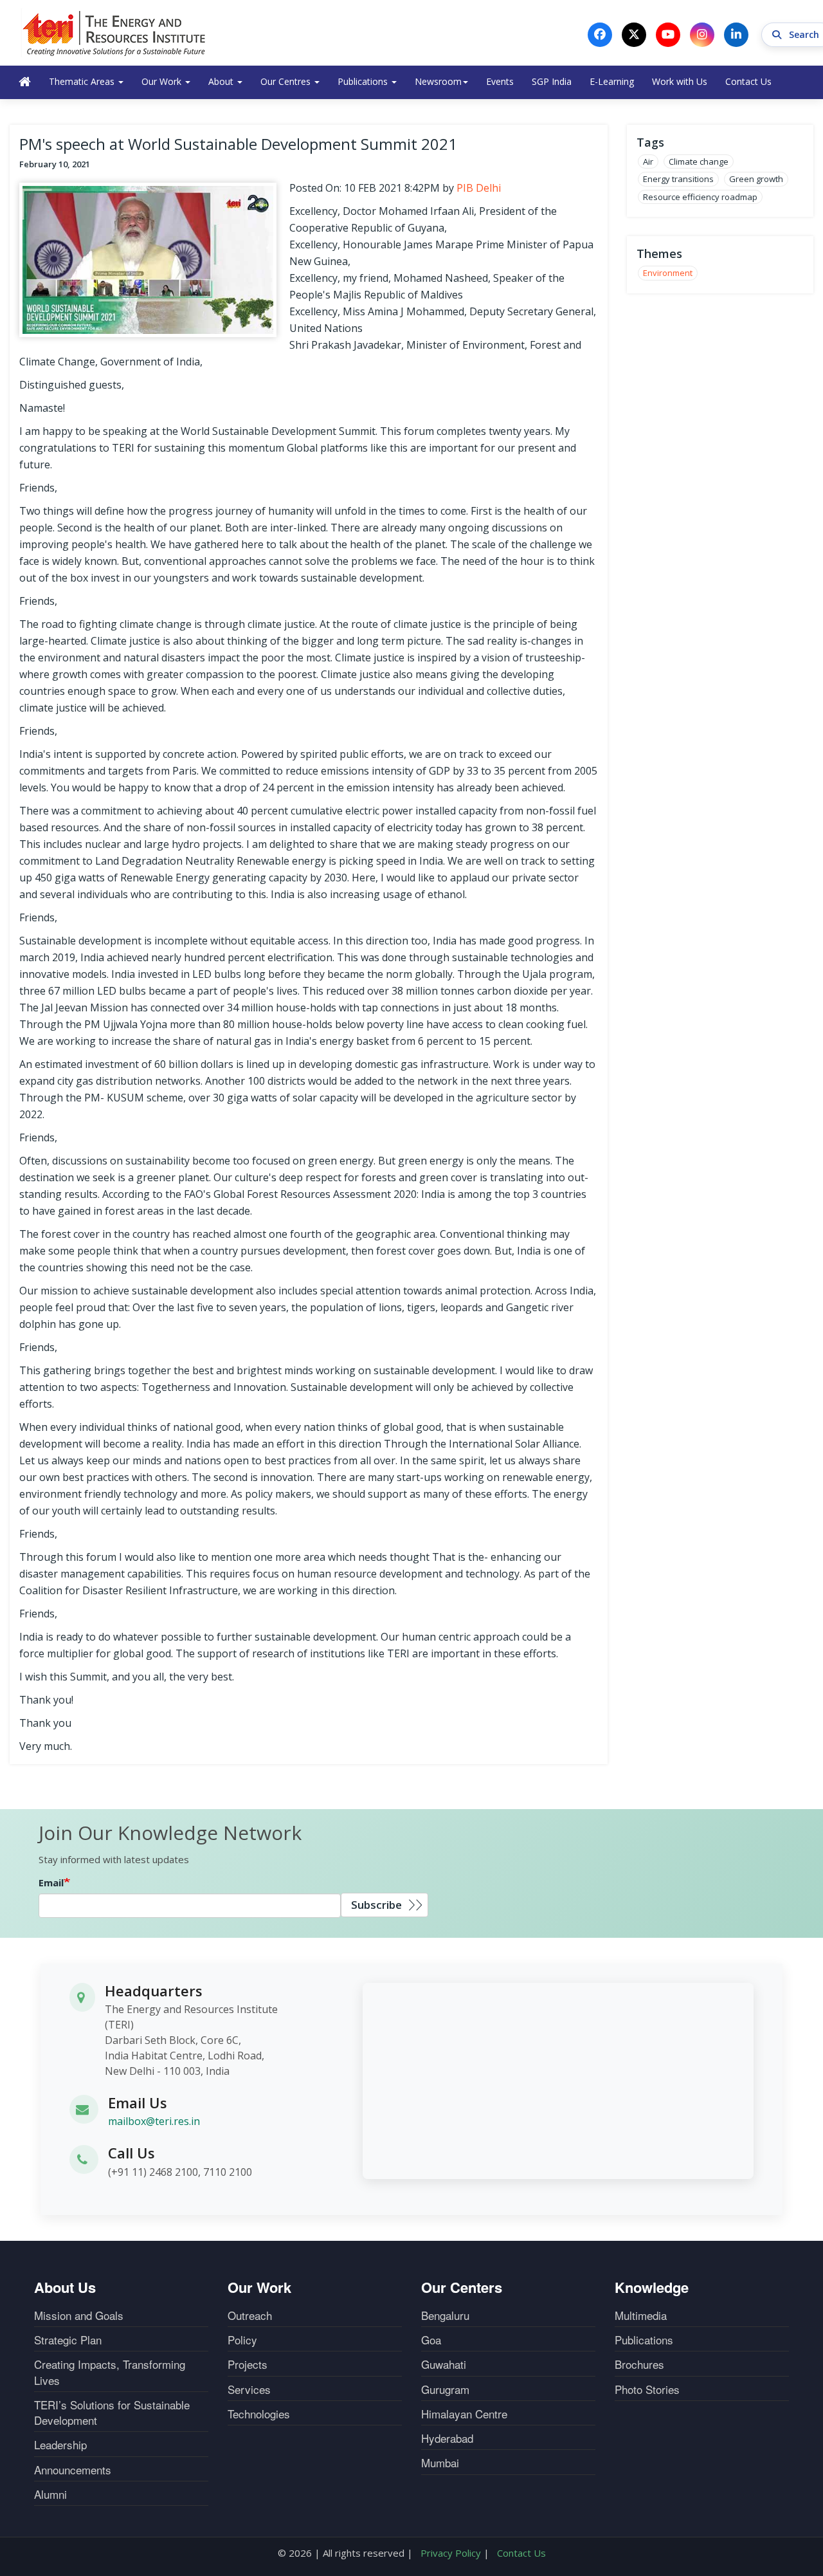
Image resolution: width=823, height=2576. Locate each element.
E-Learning (612, 81)
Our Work (163, 81)
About (222, 81)
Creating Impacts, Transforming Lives (110, 2372)
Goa (431, 2340)
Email (51, 1882)
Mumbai (440, 2463)
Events (500, 81)
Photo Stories (647, 2389)
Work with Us (680, 81)
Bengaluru (445, 2315)
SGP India (552, 81)
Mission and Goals (79, 2315)
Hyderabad (447, 2438)
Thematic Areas (83, 81)
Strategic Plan (68, 2340)
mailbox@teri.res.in (154, 2121)
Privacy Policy (451, 2553)
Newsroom (438, 81)
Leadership (60, 2445)
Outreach (250, 2315)
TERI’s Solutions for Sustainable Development (112, 2413)
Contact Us (748, 81)
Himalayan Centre (464, 2414)
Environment (668, 273)
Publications (364, 81)
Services (249, 2389)
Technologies (259, 2414)
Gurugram (445, 2389)
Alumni (50, 2494)
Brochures (639, 2364)
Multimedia (641, 2315)
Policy (242, 2340)
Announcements (73, 2470)
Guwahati (444, 2364)
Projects (248, 2364)
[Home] (114, 33)
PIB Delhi (479, 188)
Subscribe (376, 1905)
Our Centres (287, 81)
